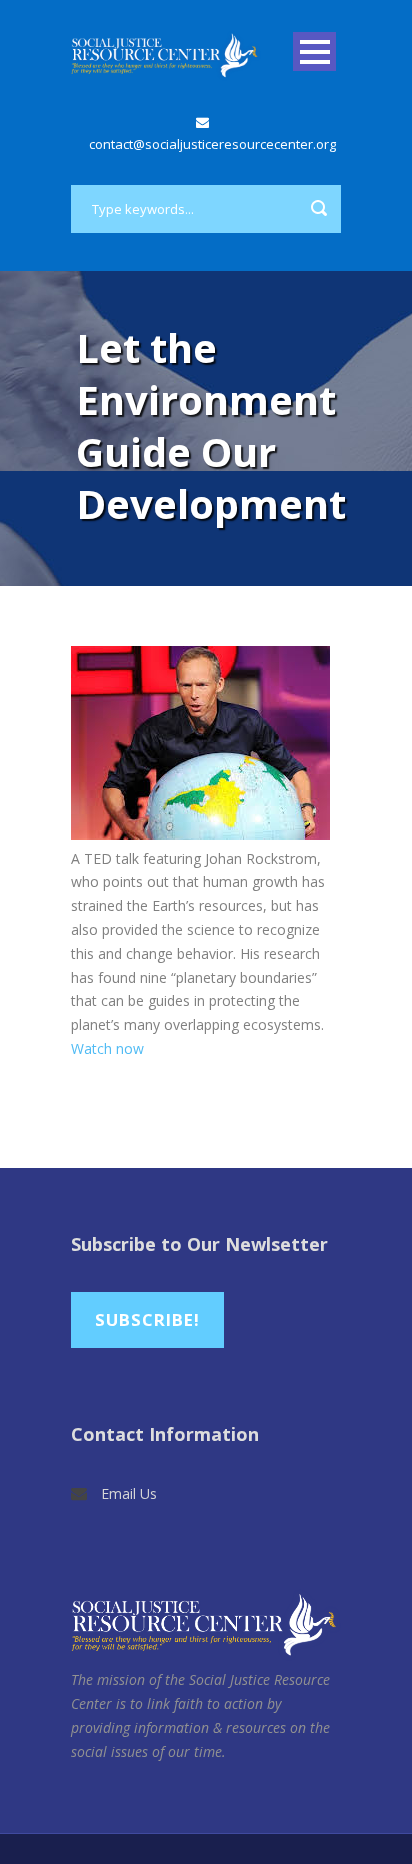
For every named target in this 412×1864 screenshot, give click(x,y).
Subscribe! (147, 1319)
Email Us (129, 1493)
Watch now (107, 1048)
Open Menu (314, 51)
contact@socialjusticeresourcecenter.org (212, 144)
